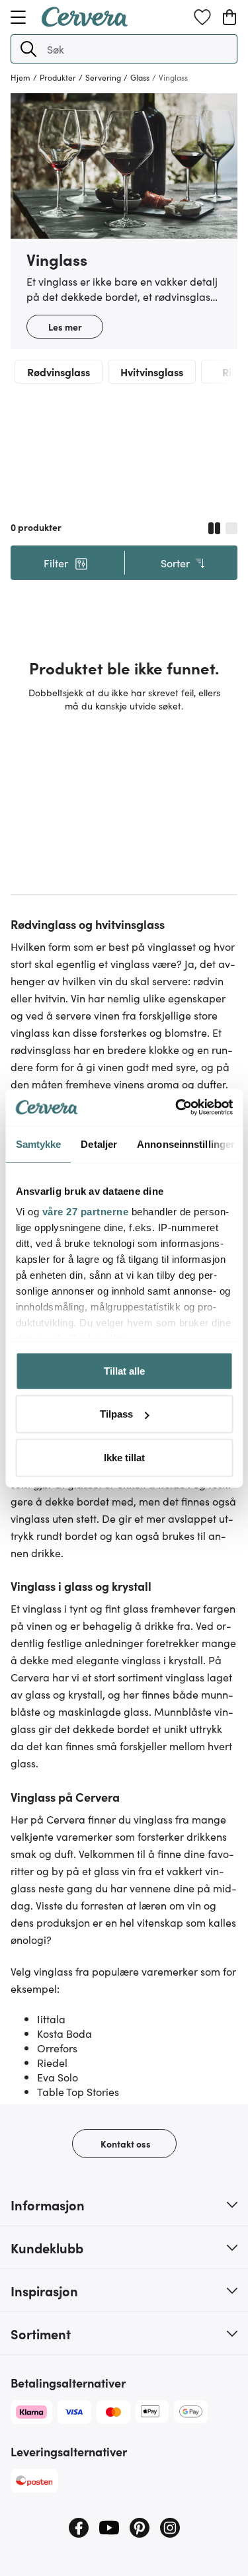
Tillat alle (124, 1370)
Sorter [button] (175, 563)
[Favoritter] (202, 17)
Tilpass (116, 1414)
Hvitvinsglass (152, 372)
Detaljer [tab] (99, 1144)
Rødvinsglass (59, 372)
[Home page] (85, 22)
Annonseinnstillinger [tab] (186, 1144)
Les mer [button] (65, 327)
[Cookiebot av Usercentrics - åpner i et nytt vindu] (177, 1107)
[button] (28, 49)
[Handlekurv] (229, 17)
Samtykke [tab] (38, 1144)
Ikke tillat (124, 1457)
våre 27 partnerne (85, 1212)
